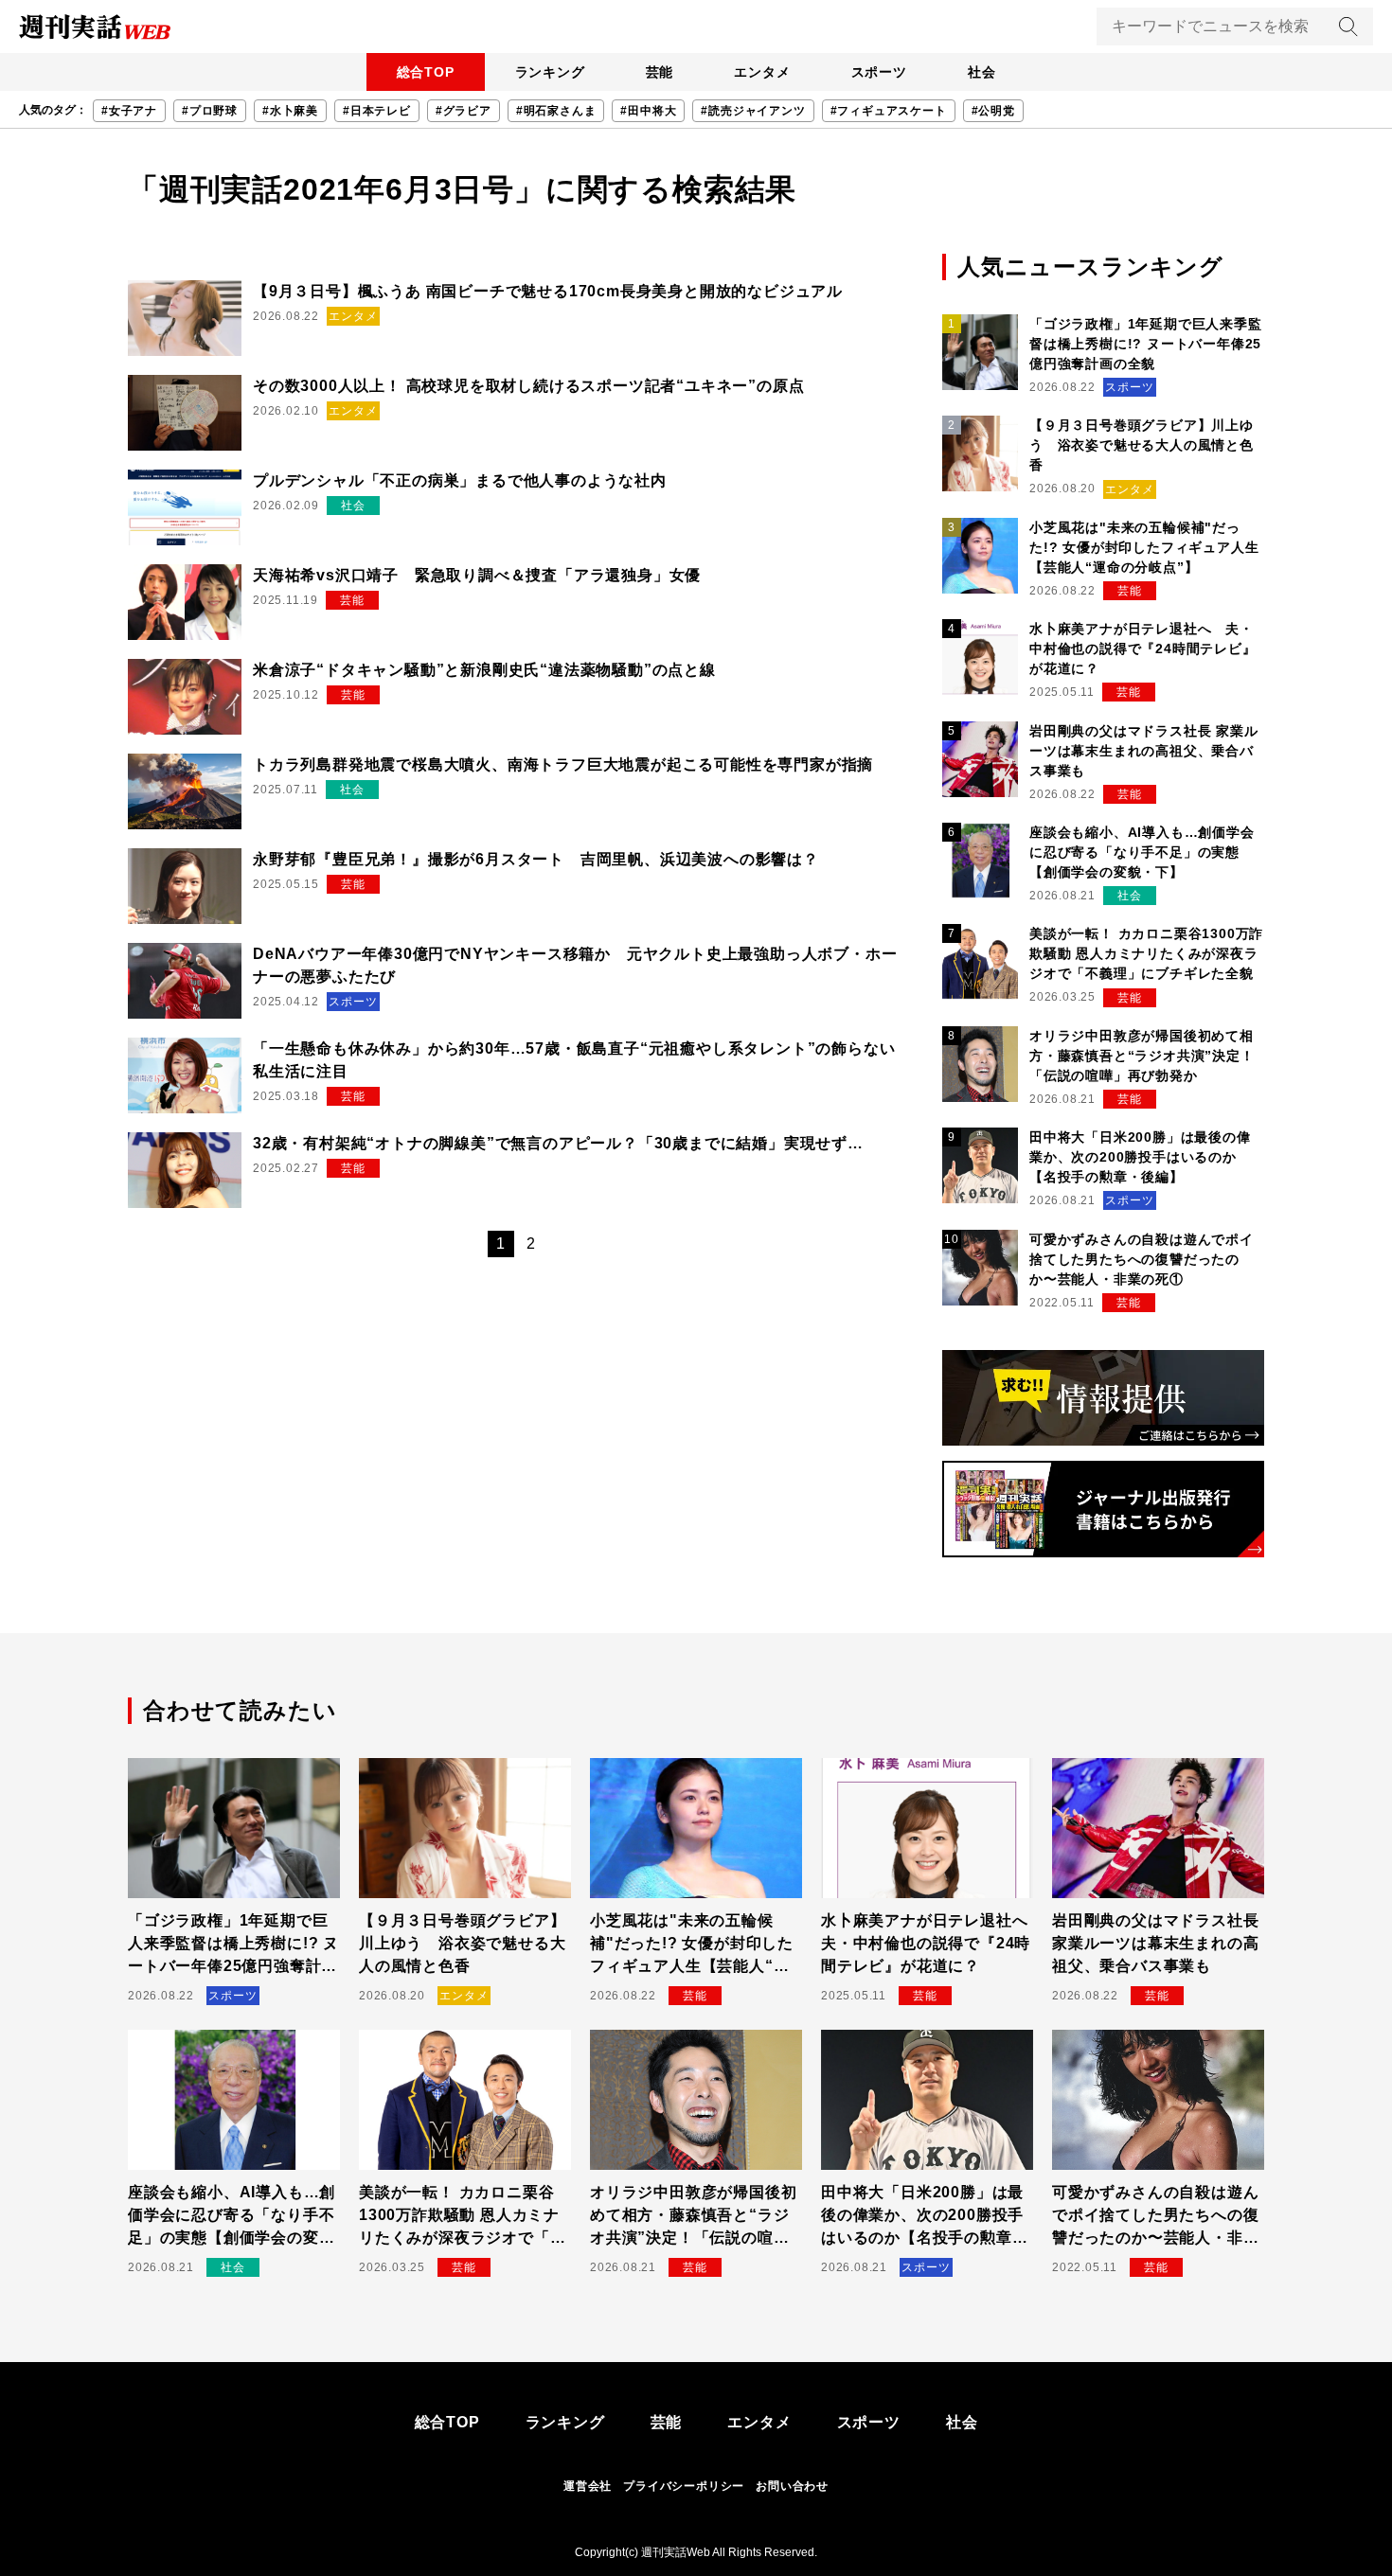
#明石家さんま (556, 111)
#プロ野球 (210, 111)
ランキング (550, 72)
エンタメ (762, 72)
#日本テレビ (377, 111)
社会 (982, 72)
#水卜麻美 (290, 111)
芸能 (660, 72)
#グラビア (464, 111)
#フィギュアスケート (889, 111)
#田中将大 (648, 111)
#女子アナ (129, 111)
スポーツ (879, 72)
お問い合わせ (792, 2486)
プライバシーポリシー (684, 2486)
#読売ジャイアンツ (753, 111)
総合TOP (426, 72)
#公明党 (993, 111)
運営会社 (588, 2486)
